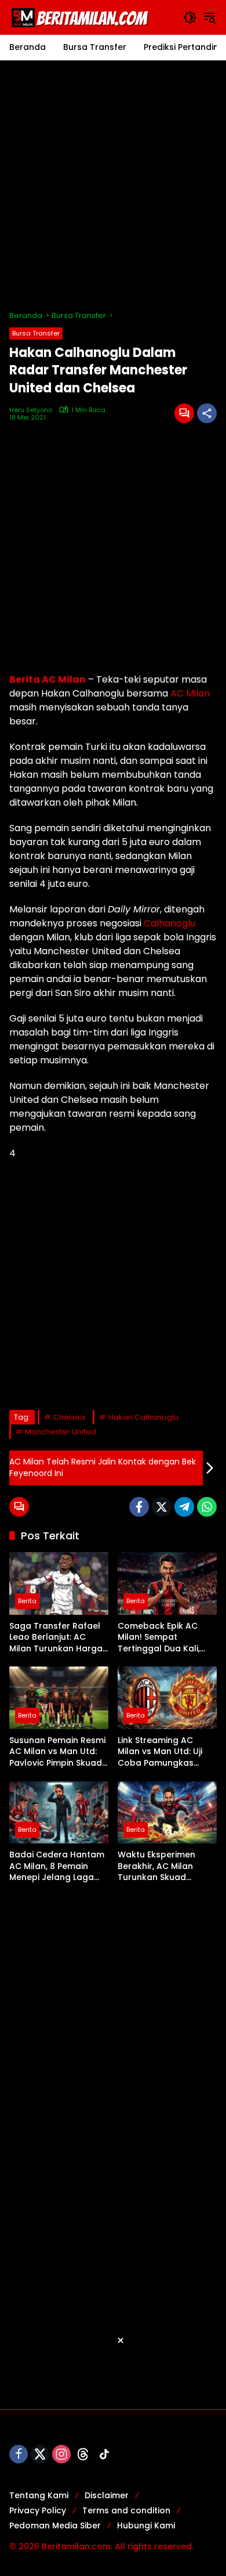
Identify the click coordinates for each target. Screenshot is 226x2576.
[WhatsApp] (207, 1507)
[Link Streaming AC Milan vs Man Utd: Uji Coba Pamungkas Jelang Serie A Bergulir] (167, 1698)
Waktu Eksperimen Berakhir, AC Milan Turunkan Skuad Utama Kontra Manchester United (158, 1866)
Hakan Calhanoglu (143, 1417)
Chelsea (69, 1417)
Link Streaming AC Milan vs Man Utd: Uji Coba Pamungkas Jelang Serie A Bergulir (165, 1752)
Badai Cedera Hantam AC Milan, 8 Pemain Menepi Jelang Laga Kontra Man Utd (57, 1866)
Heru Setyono (31, 410)
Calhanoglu (170, 923)
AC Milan (190, 693)
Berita (27, 1601)
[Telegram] (184, 1507)
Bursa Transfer (36, 333)
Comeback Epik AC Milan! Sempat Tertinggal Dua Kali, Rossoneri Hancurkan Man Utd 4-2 (163, 1638)
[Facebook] (139, 1507)
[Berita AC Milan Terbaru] (82, 17)
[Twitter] (162, 1507)
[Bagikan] (207, 413)
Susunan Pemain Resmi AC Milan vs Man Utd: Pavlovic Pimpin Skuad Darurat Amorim (57, 1752)
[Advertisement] (113, 185)
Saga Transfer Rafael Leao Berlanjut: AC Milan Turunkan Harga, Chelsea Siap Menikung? (57, 1638)
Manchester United (61, 1432)
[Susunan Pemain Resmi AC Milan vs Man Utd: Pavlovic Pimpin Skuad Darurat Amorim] (59, 1698)
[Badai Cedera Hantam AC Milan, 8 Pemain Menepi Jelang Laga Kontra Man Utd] (59, 1812)
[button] (190, 17)
